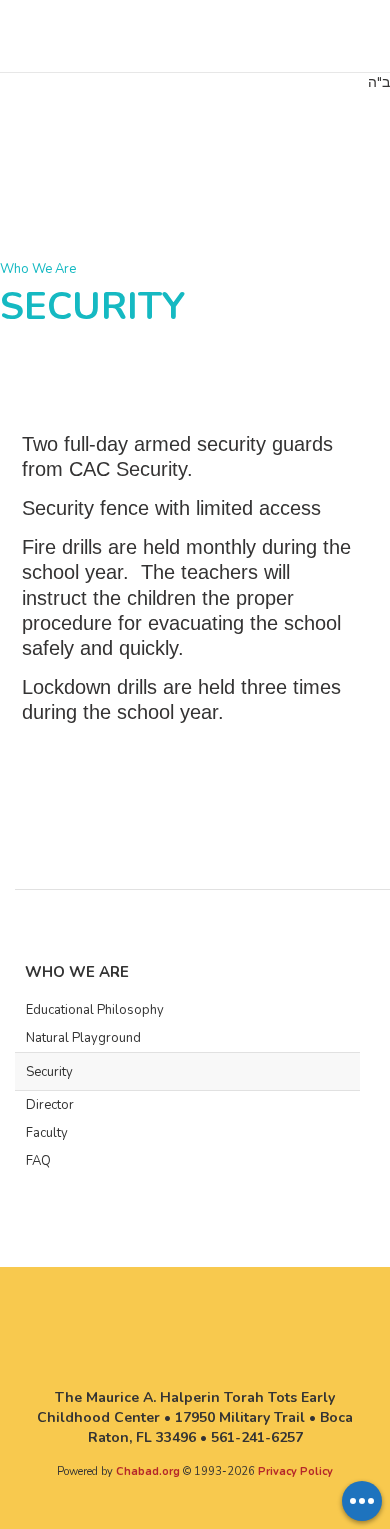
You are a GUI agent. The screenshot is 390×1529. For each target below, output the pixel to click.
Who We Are (38, 269)
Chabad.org (148, 1471)
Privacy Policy (295, 1471)
